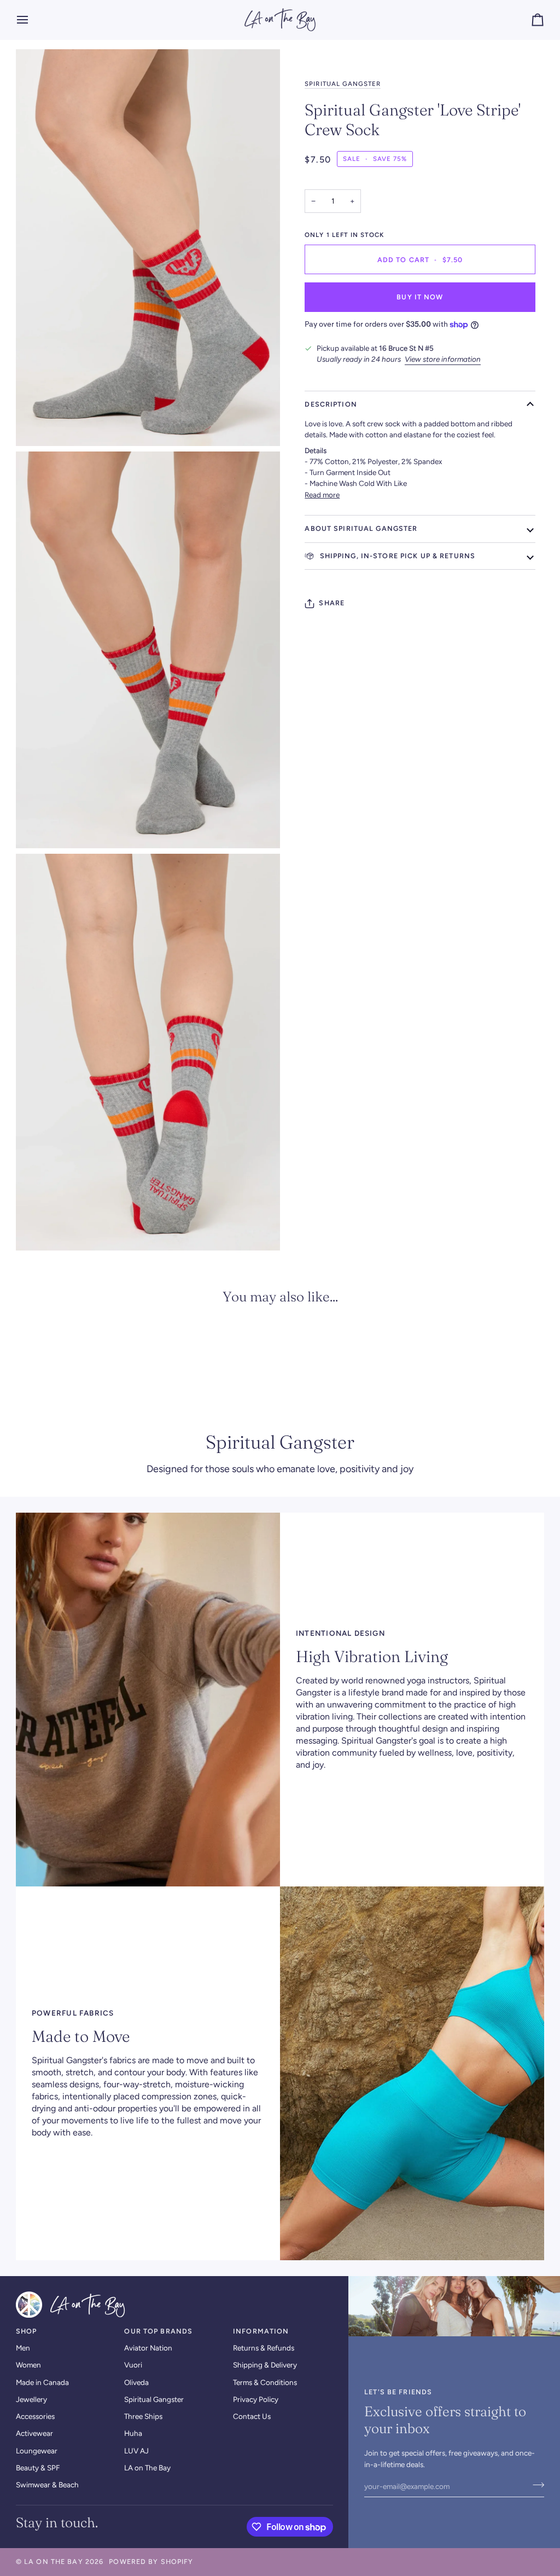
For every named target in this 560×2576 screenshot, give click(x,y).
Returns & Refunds (264, 2348)
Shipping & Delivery (265, 2365)
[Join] (535, 2485)
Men (23, 2348)
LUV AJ (136, 2451)
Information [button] (261, 2331)
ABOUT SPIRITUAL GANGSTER (361, 528)
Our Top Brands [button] (158, 2331)
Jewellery (31, 2399)
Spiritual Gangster (343, 84)
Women (28, 2365)
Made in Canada (42, 2382)
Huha (133, 2433)
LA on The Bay (147, 2468)
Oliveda (136, 2382)
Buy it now (420, 297)
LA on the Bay (54, 2561)
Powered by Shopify (151, 2561)
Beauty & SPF (38, 2468)
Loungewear (37, 2451)
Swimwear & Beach (47, 2485)
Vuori (133, 2365)
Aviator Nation (148, 2348)
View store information (443, 359)
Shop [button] (27, 2331)
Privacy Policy (256, 2399)
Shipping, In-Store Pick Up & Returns (396, 556)
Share (332, 603)
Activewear (34, 2433)
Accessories (35, 2416)
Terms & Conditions (265, 2382)
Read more (322, 495)
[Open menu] (32, 20)
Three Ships (143, 2416)
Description (331, 404)
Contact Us (252, 2416)
